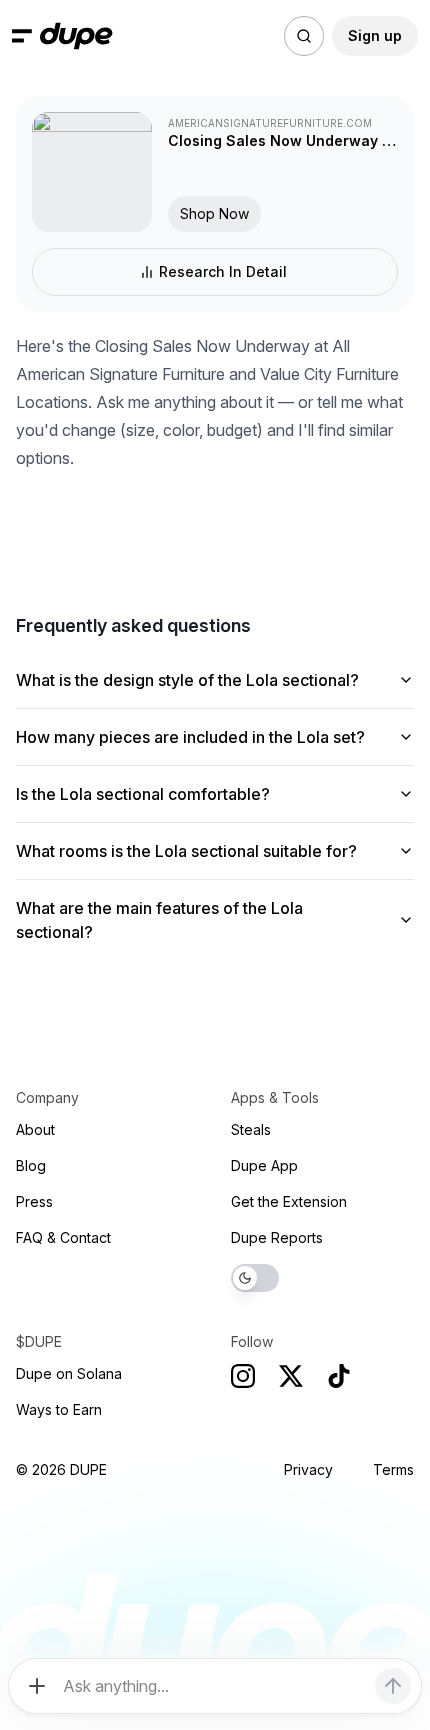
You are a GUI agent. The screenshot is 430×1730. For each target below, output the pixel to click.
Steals (251, 1129)
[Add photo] (37, 1686)
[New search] (304, 36)
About (35, 1129)
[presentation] (215, 865)
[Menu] (22, 36)
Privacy (308, 1469)
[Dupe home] (76, 36)
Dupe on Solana (69, 1373)
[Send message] (393, 1686)
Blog (31, 1165)
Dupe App (264, 1165)
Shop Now (214, 213)
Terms (393, 1469)
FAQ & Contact (63, 1237)
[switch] (255, 1278)
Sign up (375, 35)
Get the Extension (289, 1201)
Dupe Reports (277, 1237)
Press (34, 1201)
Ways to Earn (59, 1409)
